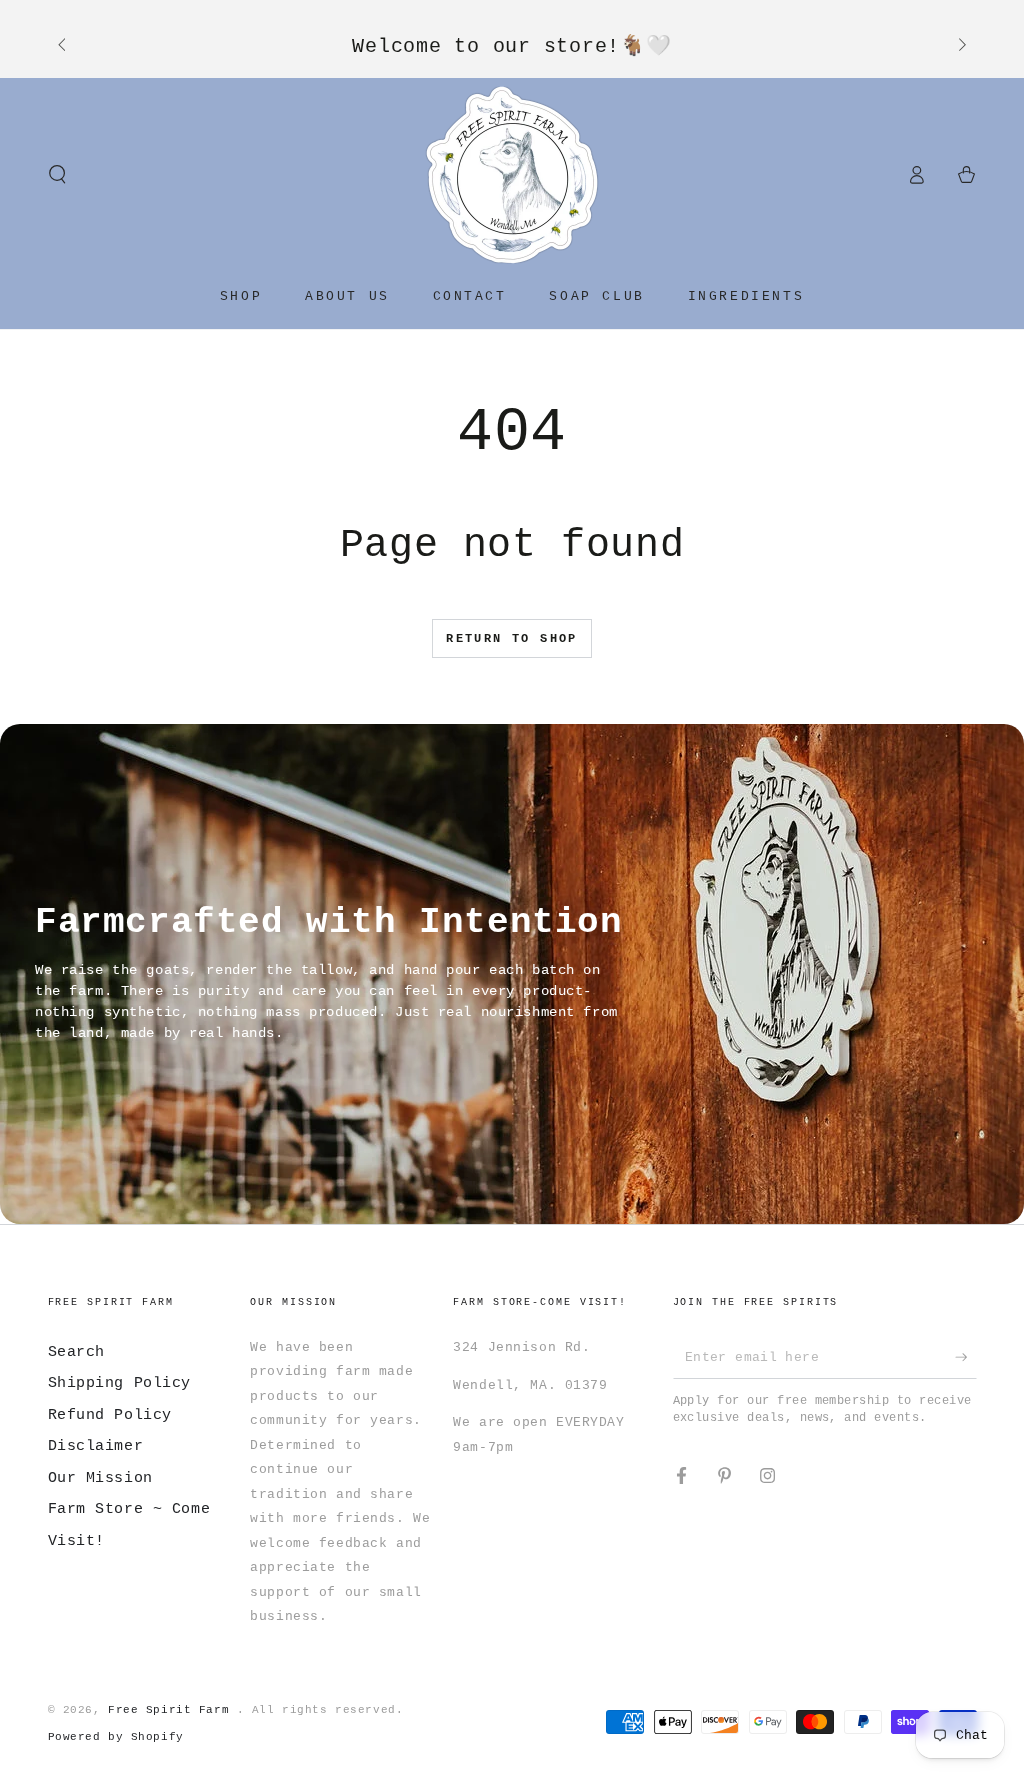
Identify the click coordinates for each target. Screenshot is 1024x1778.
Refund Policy (110, 1415)
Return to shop (512, 639)
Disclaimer (96, 1446)
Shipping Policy (120, 1383)
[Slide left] (64, 46)
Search (76, 1352)
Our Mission (100, 1478)
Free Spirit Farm (172, 1710)
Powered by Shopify (116, 1737)
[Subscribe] (966, 1357)
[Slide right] (960, 46)
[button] (57, 175)
